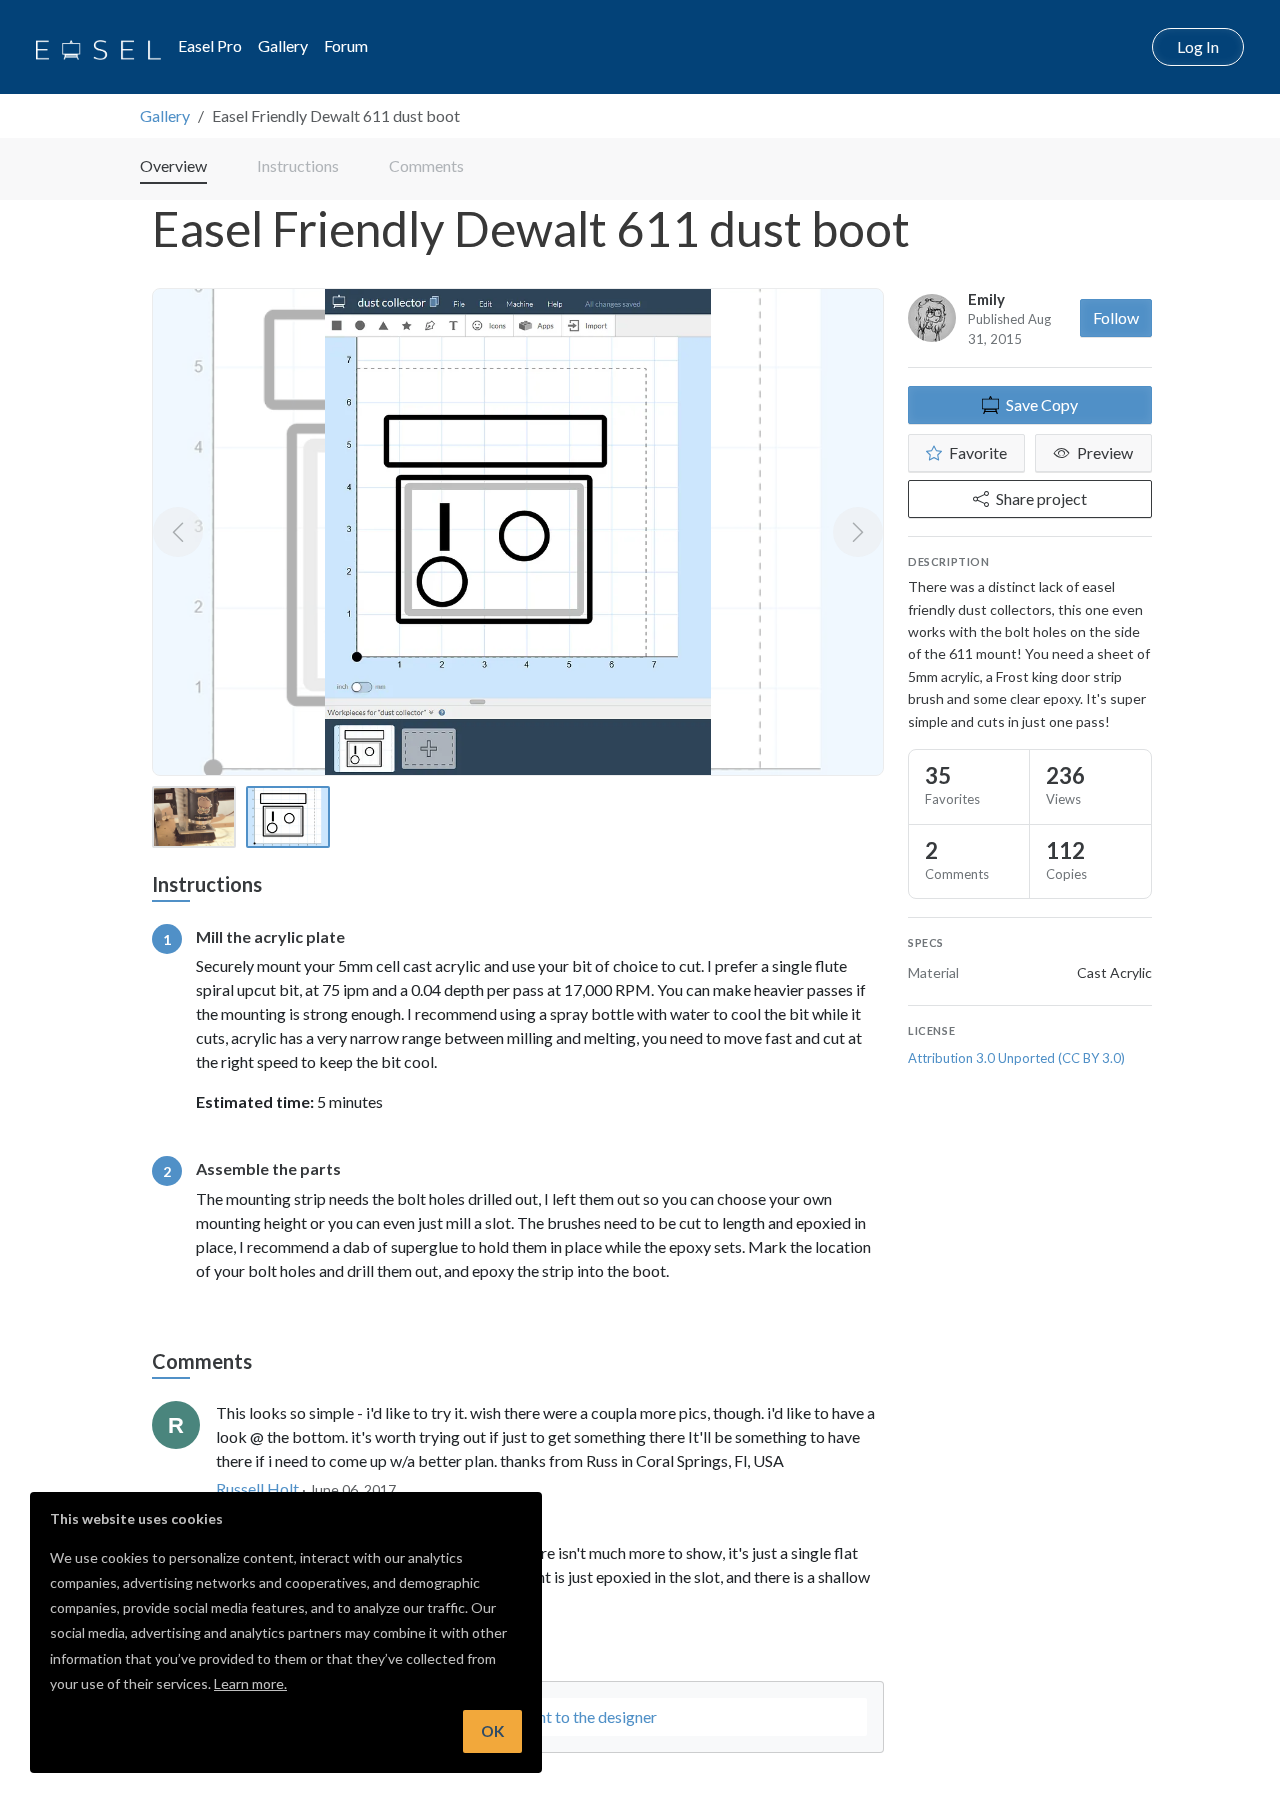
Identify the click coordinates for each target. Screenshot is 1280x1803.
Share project (1041, 498)
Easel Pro (210, 45)
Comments (426, 165)
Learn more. (250, 1683)
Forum (346, 45)
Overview (173, 165)
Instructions (298, 165)
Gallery (283, 45)
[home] (98, 47)
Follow (1116, 317)
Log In (1198, 46)
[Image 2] (288, 817)
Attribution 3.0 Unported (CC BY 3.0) (1016, 1058)
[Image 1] (194, 817)
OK (492, 1731)
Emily (986, 299)
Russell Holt (257, 1488)
